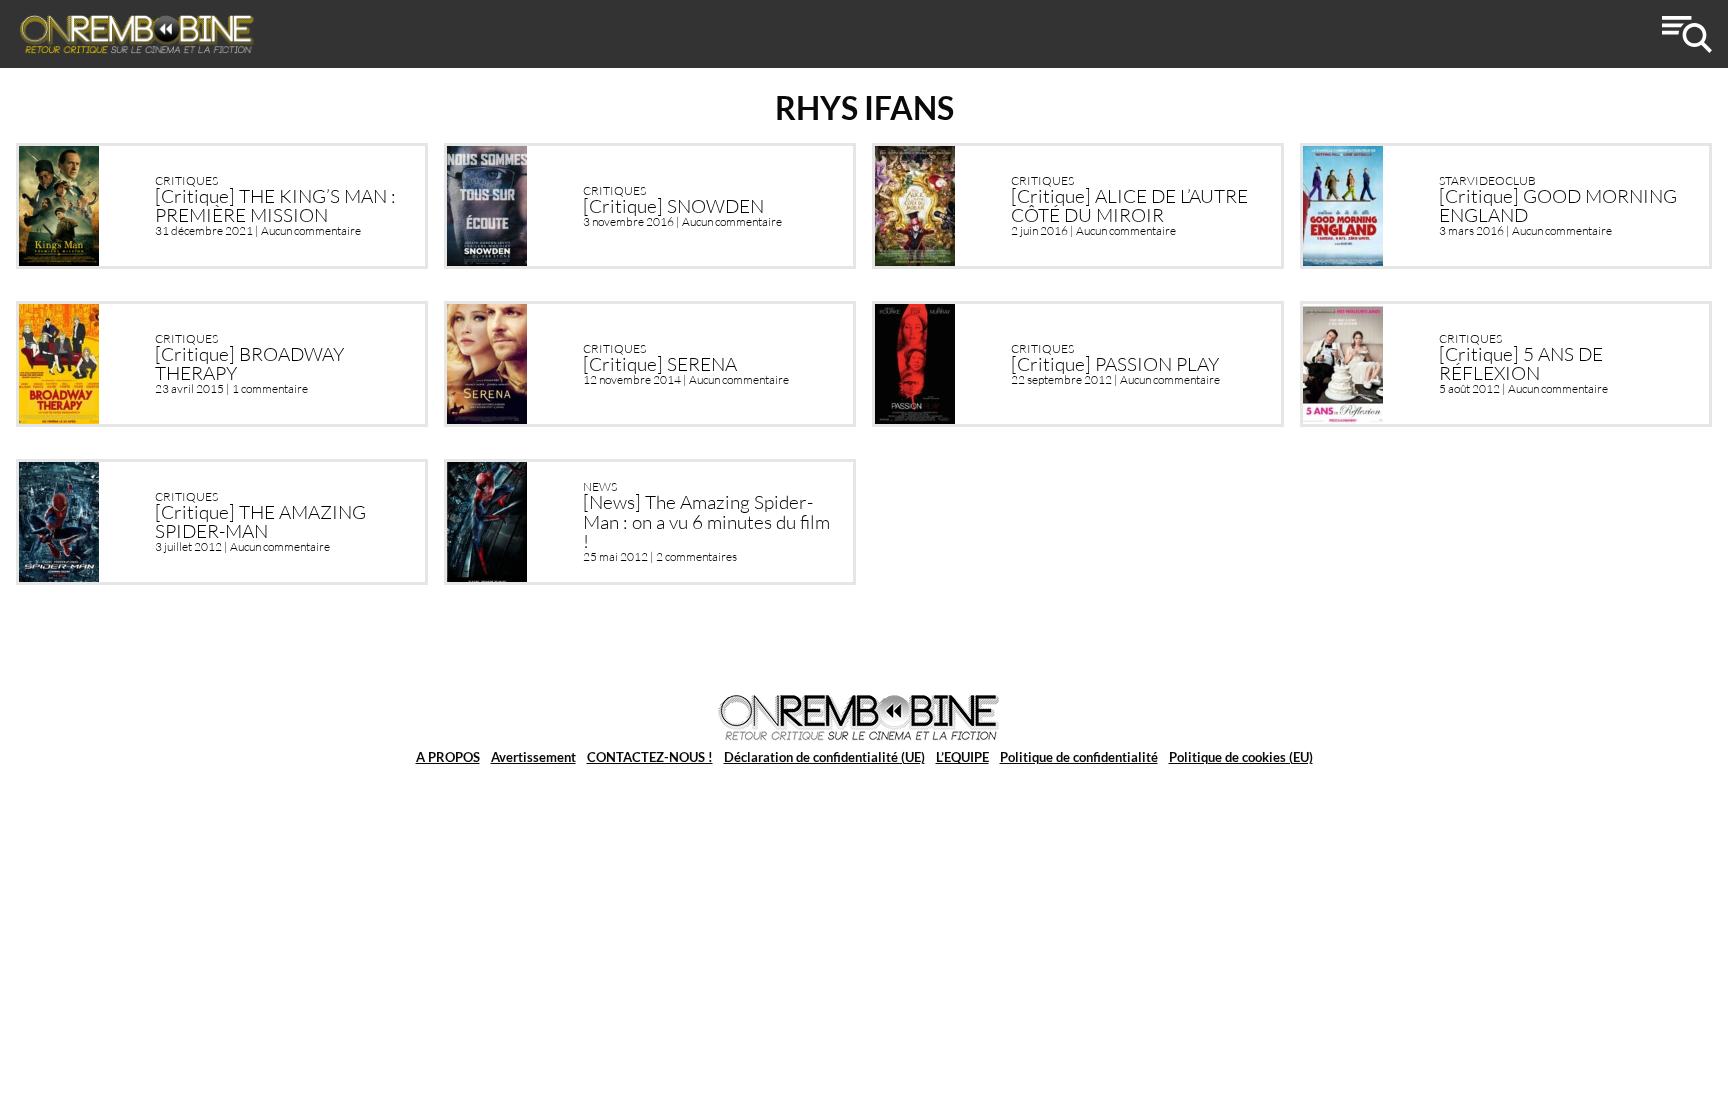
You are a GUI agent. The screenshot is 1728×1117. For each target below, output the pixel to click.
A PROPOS (448, 757)
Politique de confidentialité (1079, 757)
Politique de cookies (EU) (1241, 757)
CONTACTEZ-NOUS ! (650, 757)
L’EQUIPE (962, 757)
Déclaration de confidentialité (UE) (824, 757)
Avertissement (533, 757)
